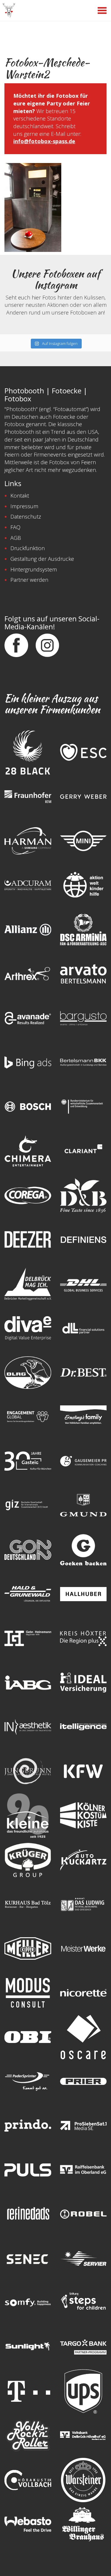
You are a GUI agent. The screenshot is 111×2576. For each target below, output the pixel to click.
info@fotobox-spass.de (44, 141)
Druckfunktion (28, 548)
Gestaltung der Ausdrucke (42, 559)
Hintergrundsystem (34, 569)
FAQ (15, 527)
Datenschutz (26, 516)
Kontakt (20, 496)
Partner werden (29, 580)
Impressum (24, 506)
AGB (16, 538)
